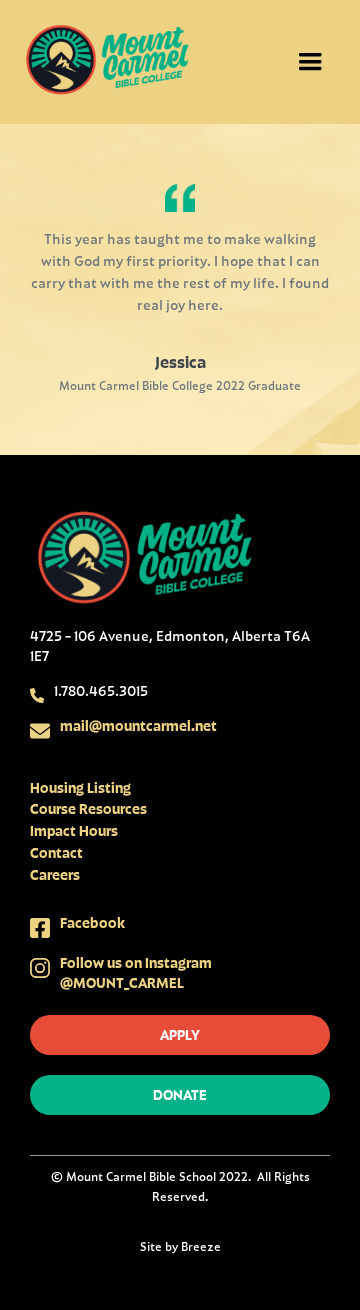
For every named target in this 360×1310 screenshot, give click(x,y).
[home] (107, 62)
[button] (310, 62)
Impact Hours (74, 830)
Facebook (92, 922)
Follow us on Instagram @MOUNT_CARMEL (136, 972)
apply (180, 1034)
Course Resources (88, 808)
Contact (56, 852)
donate (180, 1094)
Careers (55, 874)
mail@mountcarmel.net (138, 725)
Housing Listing (80, 787)
